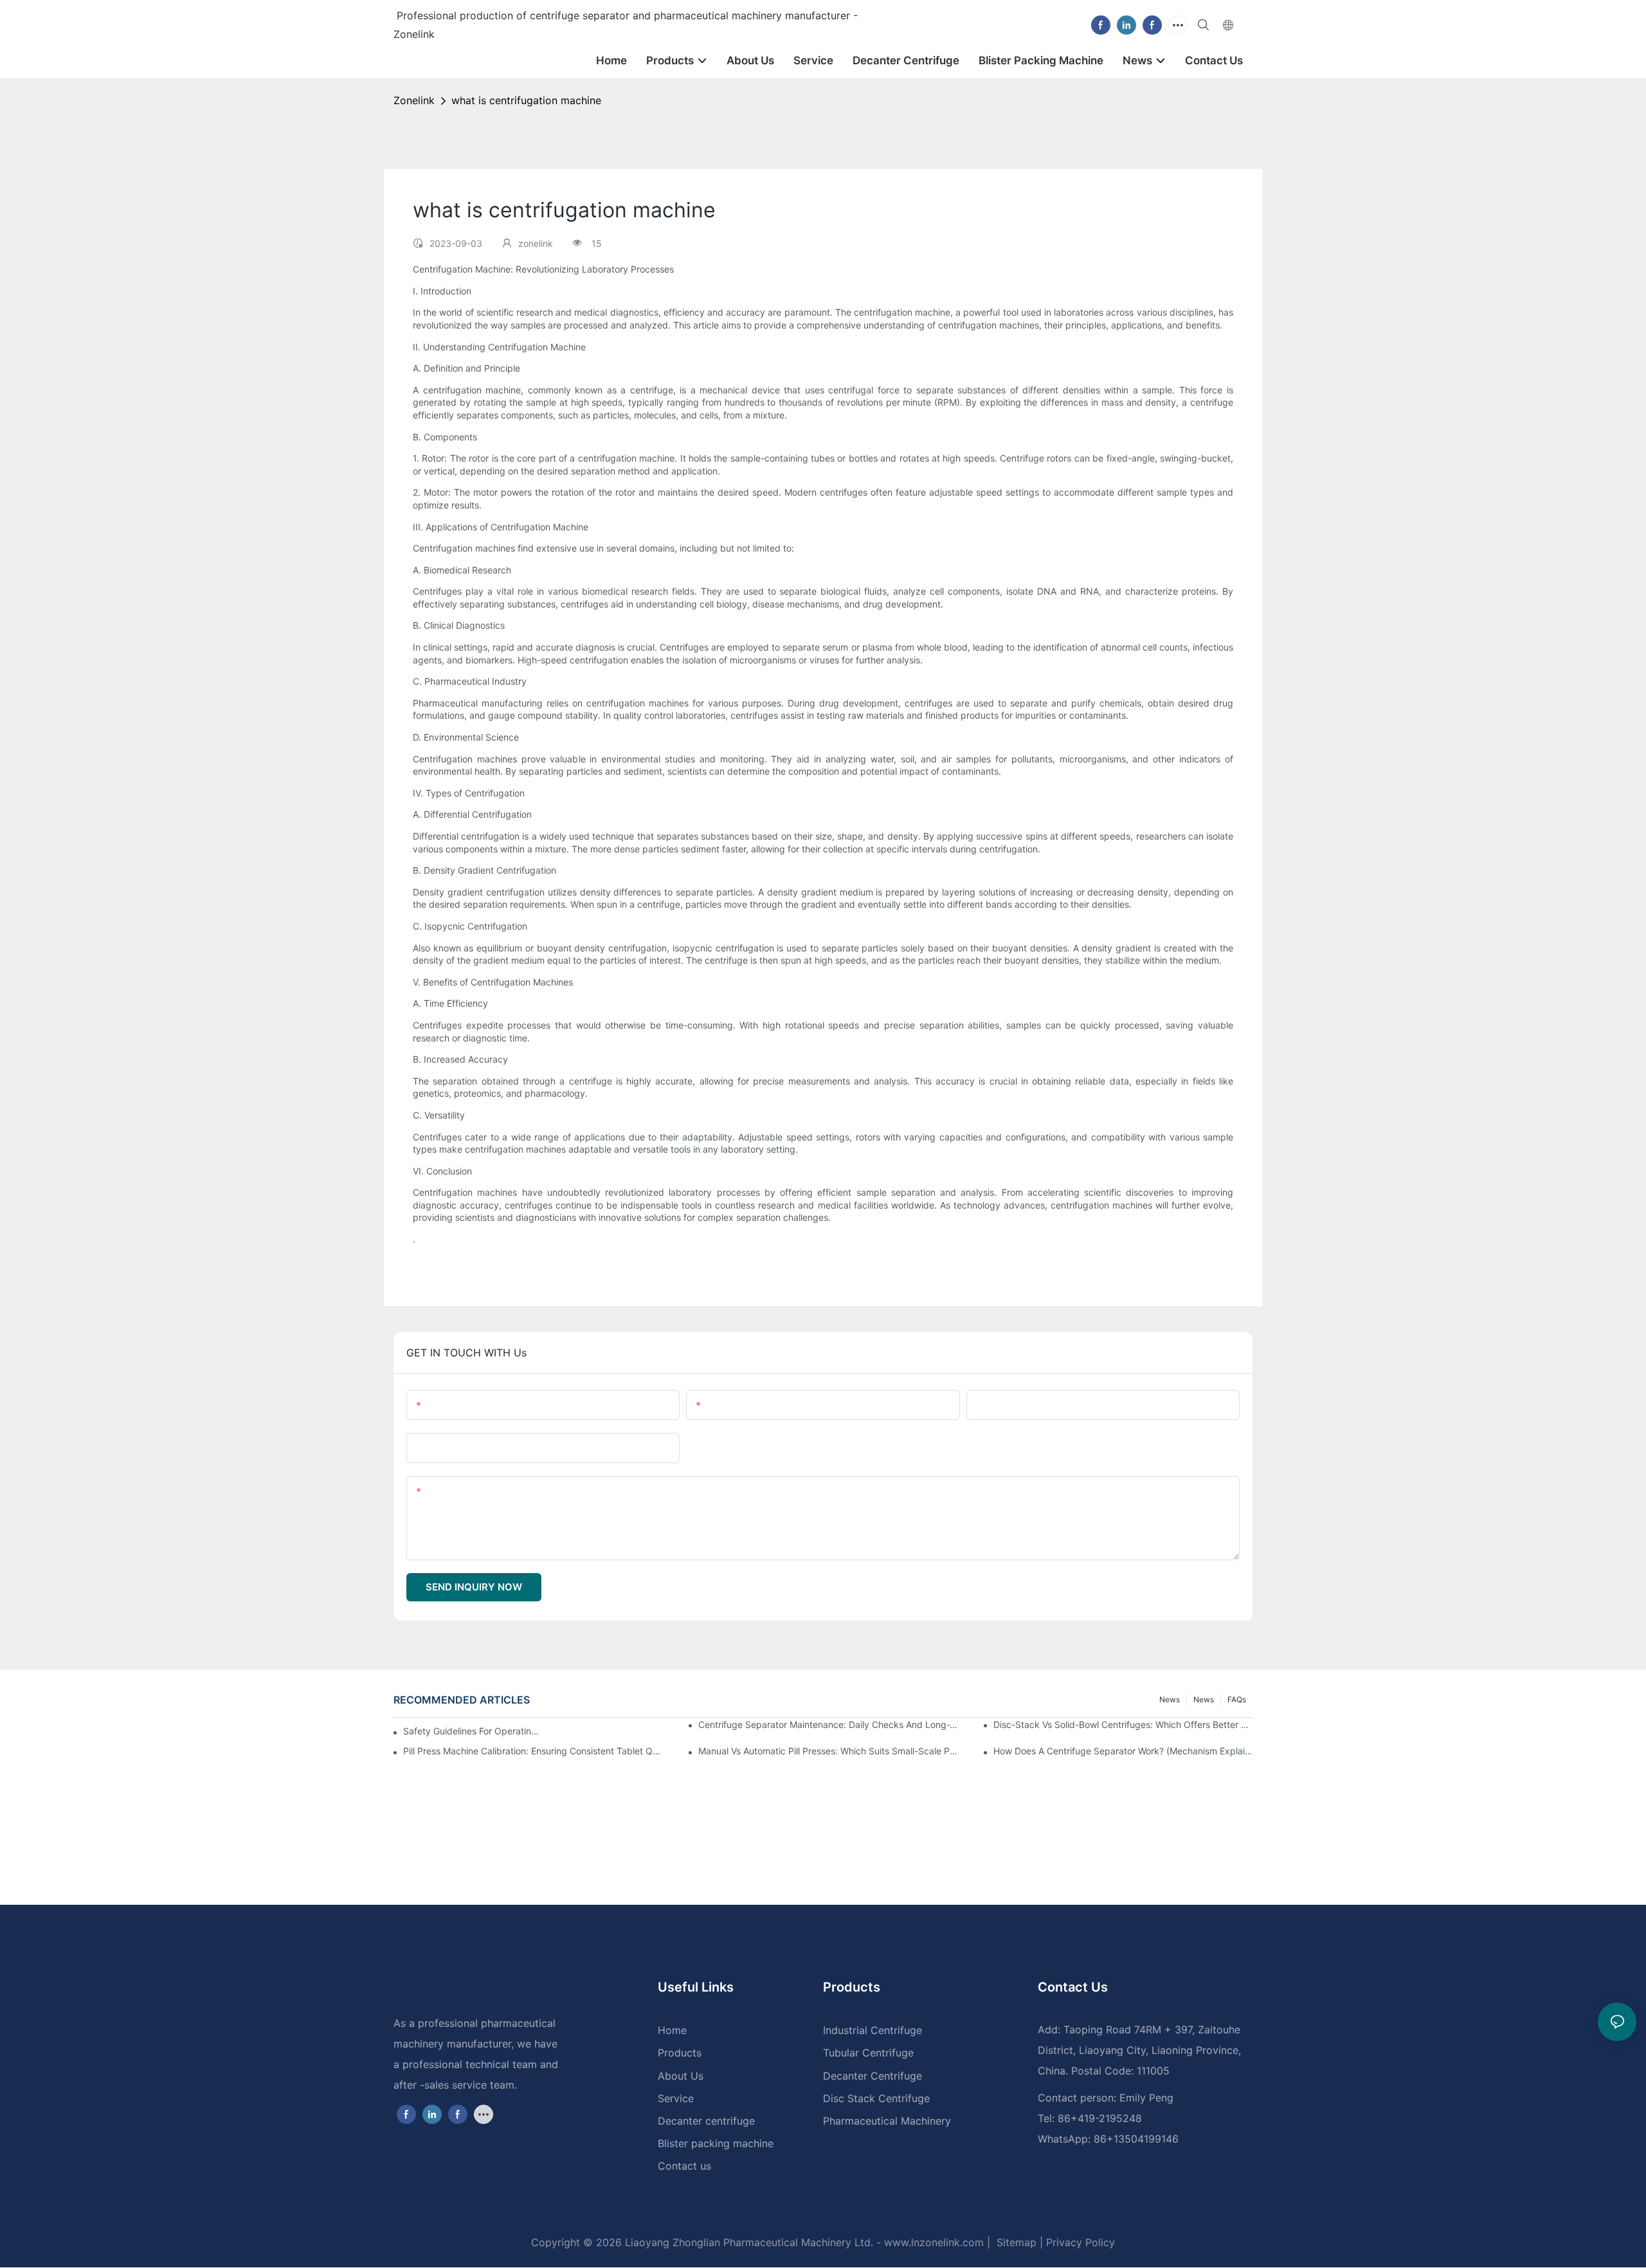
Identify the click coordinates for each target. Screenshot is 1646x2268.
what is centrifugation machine (526, 100)
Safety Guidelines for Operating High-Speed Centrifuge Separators (472, 1731)
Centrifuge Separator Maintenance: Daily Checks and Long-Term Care (828, 1724)
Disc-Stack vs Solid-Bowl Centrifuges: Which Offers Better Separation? (1123, 1724)
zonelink (414, 100)
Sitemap (1015, 2242)
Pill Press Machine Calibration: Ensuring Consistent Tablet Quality (533, 1751)
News (1204, 1699)
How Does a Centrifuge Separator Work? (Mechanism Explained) (1123, 1751)
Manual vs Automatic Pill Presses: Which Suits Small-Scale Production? (828, 1751)
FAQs (1237, 1699)
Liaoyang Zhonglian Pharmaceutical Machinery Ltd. (749, 2242)
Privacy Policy (1081, 2242)
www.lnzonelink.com (932, 2242)
